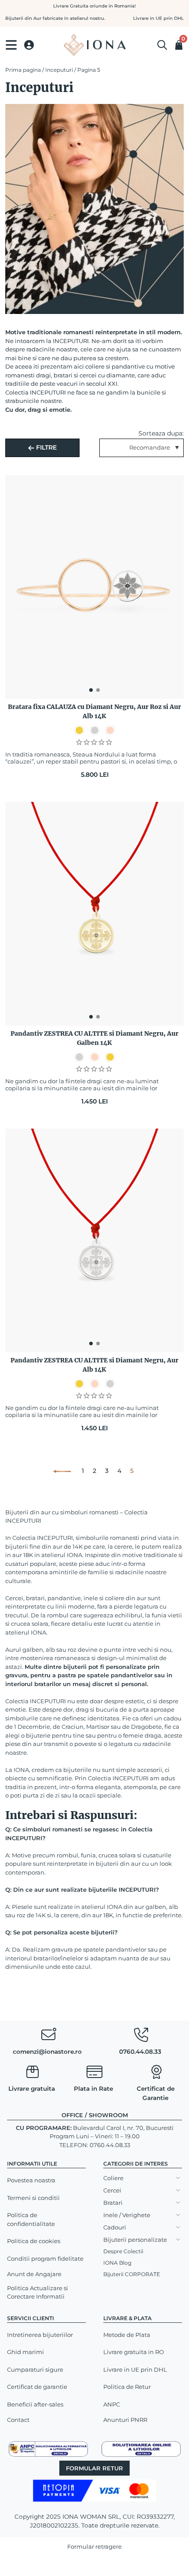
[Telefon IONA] (141, 2037)
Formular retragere (94, 2546)
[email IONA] (48, 2037)
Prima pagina (23, 70)
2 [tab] (98, 690)
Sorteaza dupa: (161, 433)
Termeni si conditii (33, 2198)
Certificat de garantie (37, 2387)
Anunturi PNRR (125, 2420)
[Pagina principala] (94, 45)
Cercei (112, 2190)
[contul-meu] (29, 45)
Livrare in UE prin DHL (135, 2369)
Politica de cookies (34, 2241)
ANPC (112, 2404)
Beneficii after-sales (35, 2404)
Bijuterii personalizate (135, 2240)
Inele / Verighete (127, 2215)
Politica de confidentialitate (31, 2219)
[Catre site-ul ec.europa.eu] (141, 2448)
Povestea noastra (31, 2180)
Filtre (45, 447)
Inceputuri (59, 70)
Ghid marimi (25, 2352)
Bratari (113, 2203)
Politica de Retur (127, 2387)
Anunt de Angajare (34, 2274)
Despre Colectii (123, 2251)
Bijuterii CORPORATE (132, 2274)
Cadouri (115, 2227)
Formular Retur (94, 2468)
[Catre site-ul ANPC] (48, 2448)
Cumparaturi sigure (35, 2369)
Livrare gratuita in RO (134, 2352)
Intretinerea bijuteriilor (40, 2335)
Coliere (113, 2178)
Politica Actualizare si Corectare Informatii (38, 2292)
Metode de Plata (127, 2335)
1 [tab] (91, 690)
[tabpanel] (94, 587)
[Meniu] (11, 45)
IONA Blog (117, 2263)
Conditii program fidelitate (45, 2259)
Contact (18, 2420)
